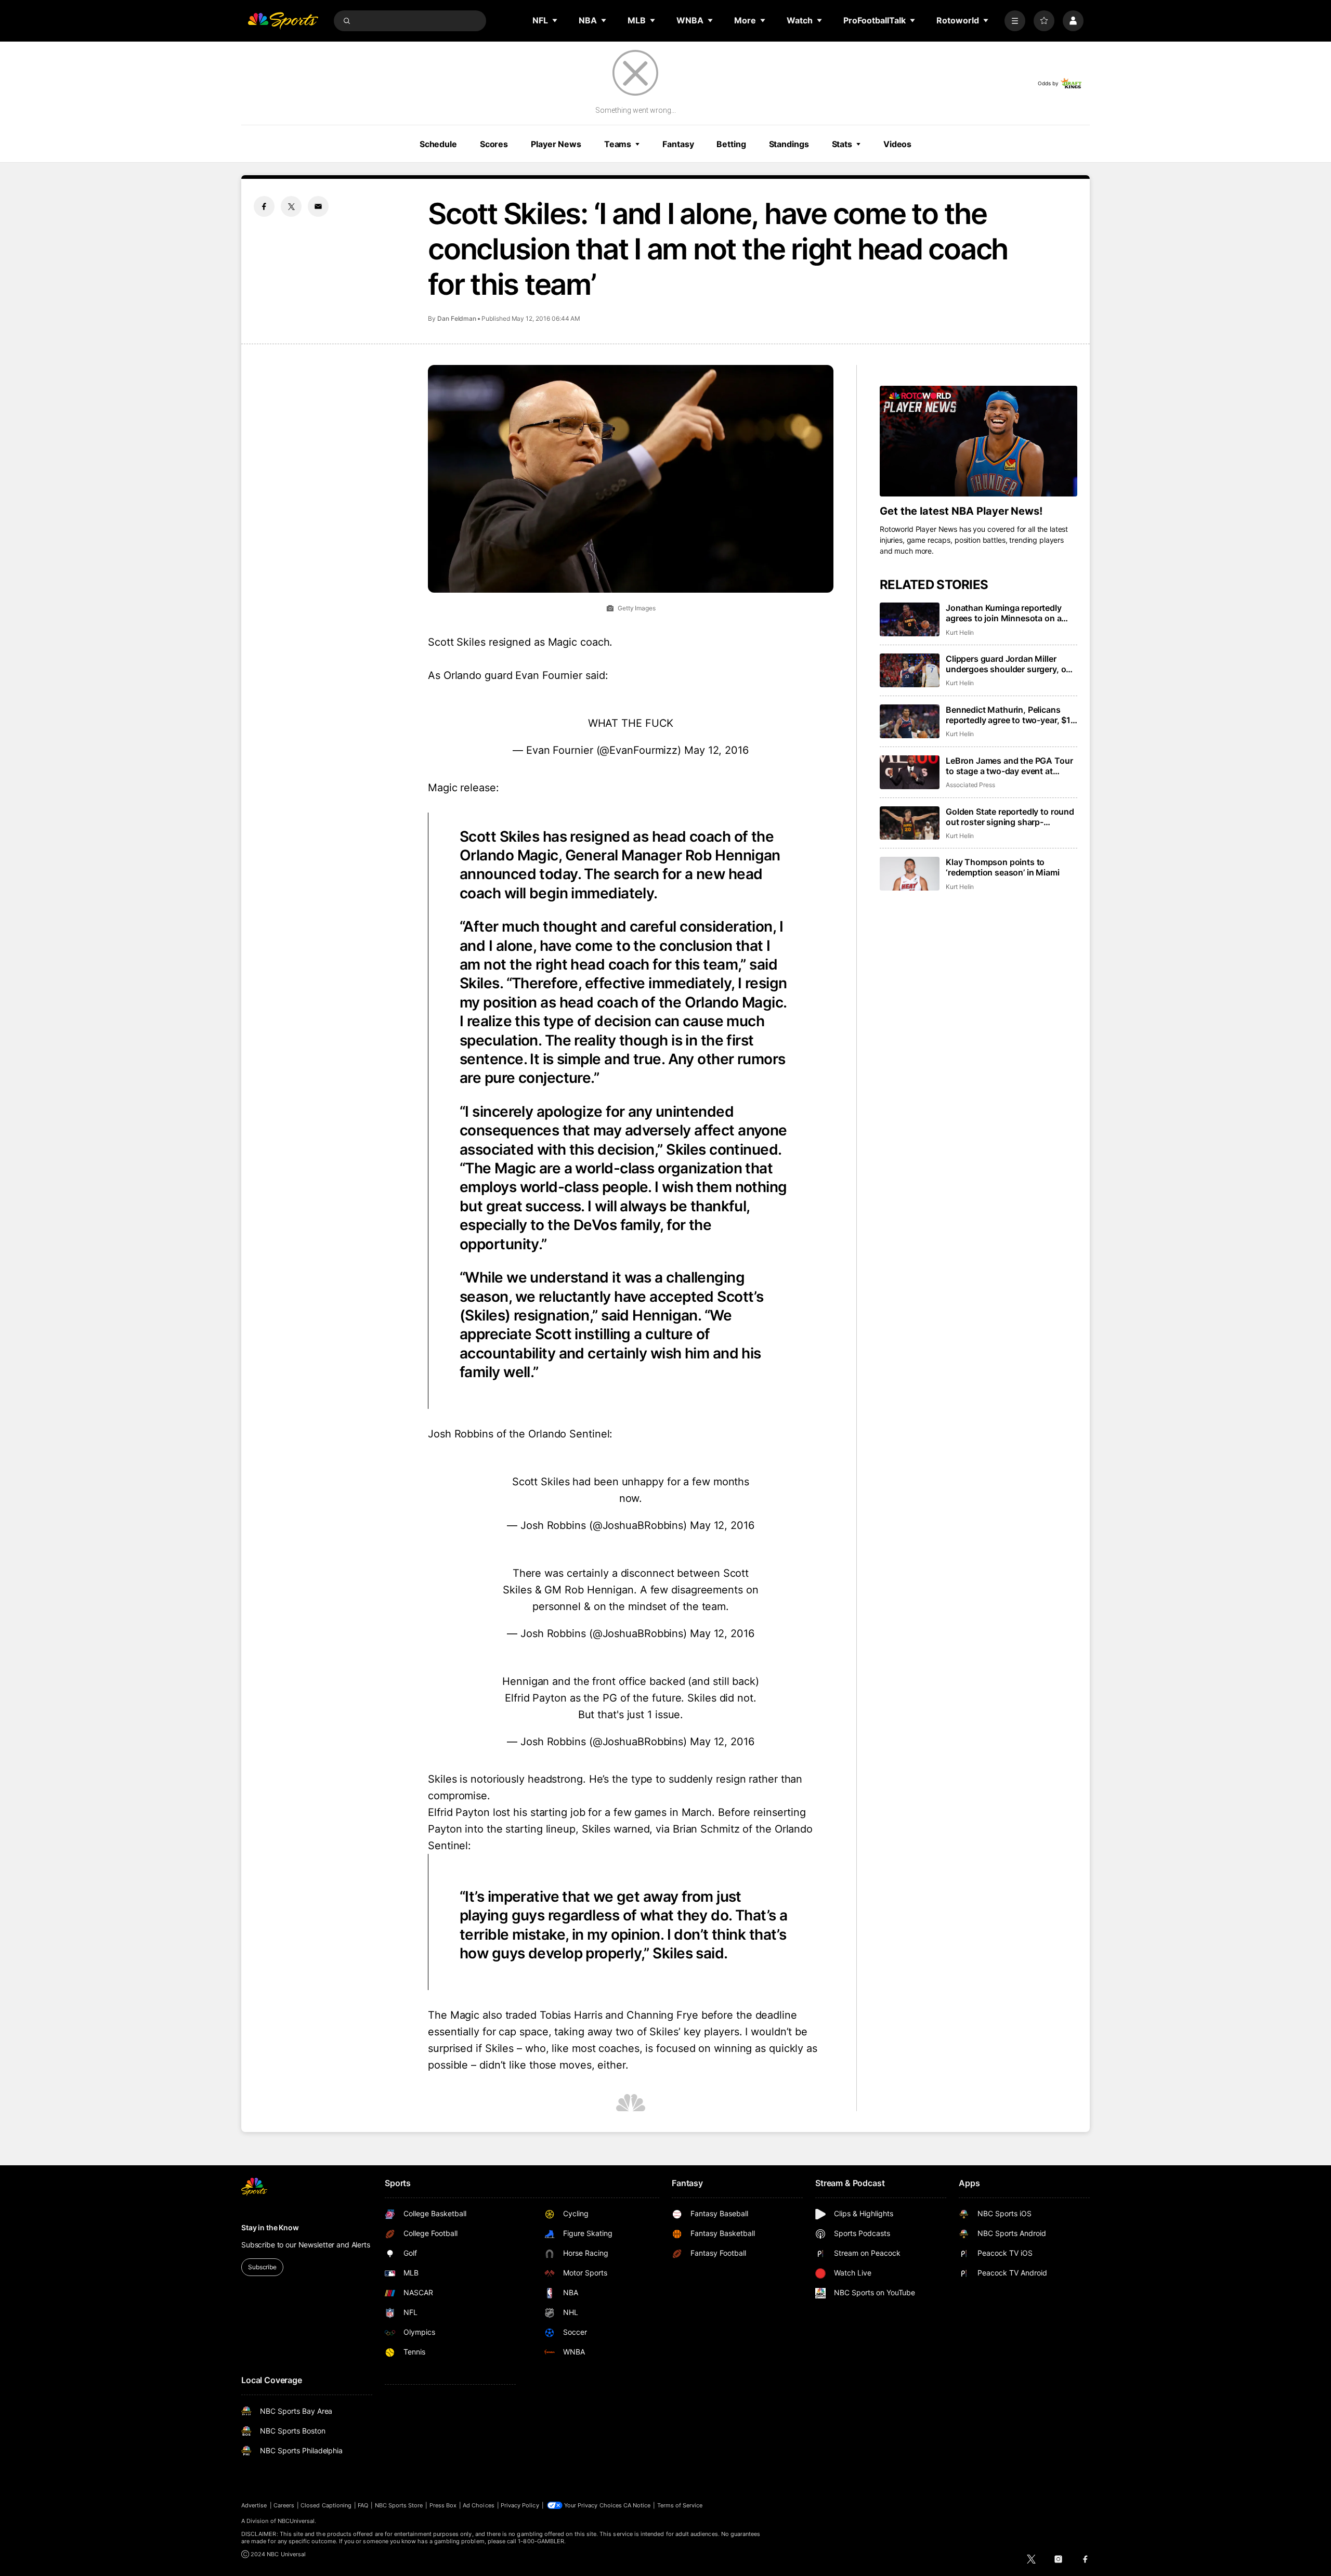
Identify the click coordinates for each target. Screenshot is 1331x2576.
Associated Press (970, 785)
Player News (556, 144)
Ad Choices (479, 2505)
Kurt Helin (960, 632)
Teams (618, 144)
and (614, 2015)
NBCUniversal (296, 2521)
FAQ (363, 2505)
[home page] (283, 21)
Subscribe (262, 2267)
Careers (284, 2505)
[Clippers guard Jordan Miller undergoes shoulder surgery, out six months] (910, 670)
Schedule (438, 144)
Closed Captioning (326, 2505)
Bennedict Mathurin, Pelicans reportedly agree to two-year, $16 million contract (1011, 715)
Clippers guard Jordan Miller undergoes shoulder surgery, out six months (1010, 664)
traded (521, 2015)
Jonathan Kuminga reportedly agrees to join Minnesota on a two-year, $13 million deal (1004, 613)
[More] (1015, 21)
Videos (897, 144)
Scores (494, 144)
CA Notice (637, 2505)
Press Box (443, 2505)
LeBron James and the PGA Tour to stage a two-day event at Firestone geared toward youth (1009, 766)
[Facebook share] (264, 206)
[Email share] (318, 206)
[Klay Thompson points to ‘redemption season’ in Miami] (910, 874)
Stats (842, 144)
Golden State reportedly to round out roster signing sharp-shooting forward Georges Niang (1010, 817)
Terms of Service (680, 2505)
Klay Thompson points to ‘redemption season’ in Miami (1003, 867)
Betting (731, 144)
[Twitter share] (291, 206)
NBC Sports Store (399, 2505)
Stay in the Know (270, 2227)
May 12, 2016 (716, 750)
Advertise (254, 2505)
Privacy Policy (520, 2505)
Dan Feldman (457, 318)
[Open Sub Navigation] (555, 20)
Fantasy (678, 144)
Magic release (462, 788)
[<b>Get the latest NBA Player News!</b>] (978, 441)
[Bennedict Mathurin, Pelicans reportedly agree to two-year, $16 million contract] (910, 721)
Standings (789, 144)
